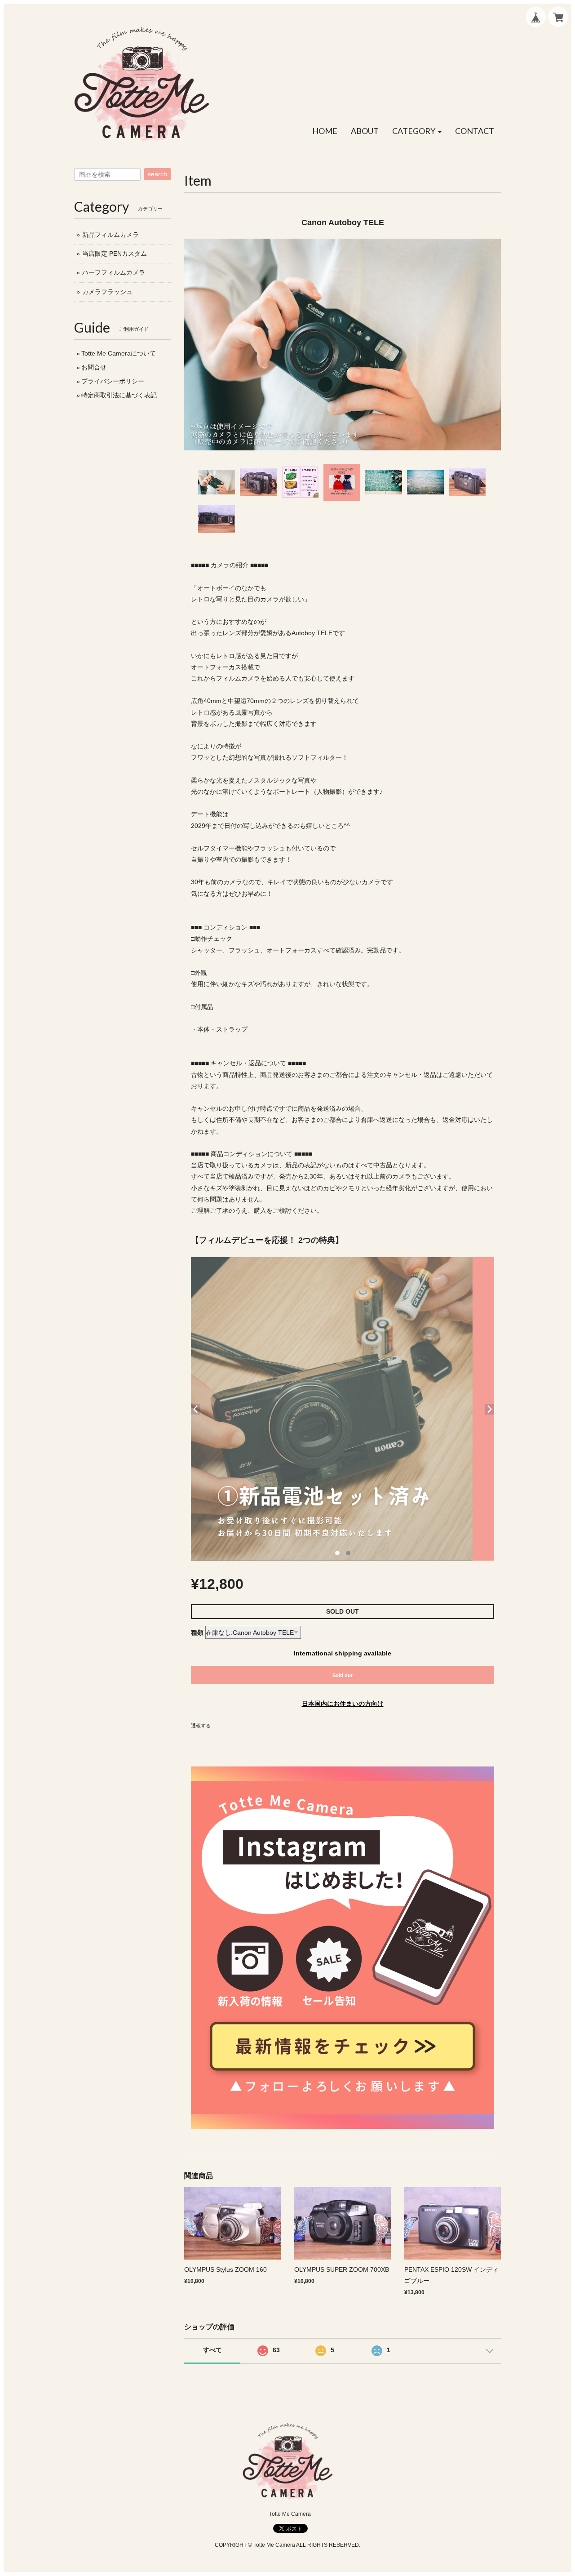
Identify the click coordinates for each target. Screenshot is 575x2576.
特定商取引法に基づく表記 (119, 395)
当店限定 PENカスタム (115, 254)
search (157, 174)
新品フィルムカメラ (111, 235)
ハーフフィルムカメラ (114, 272)
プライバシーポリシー (113, 381)
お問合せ (94, 367)
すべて (212, 2350)
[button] (417, 131)
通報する (201, 1726)
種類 (197, 1633)
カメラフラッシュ (107, 292)
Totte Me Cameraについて (119, 353)
